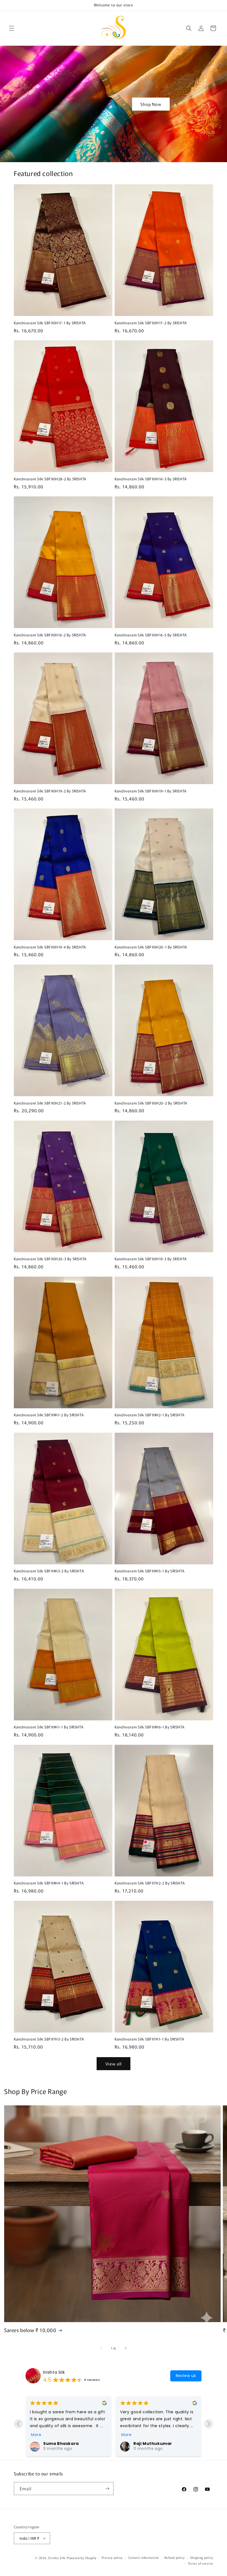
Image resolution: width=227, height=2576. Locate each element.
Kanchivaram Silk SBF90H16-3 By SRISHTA (151, 479)
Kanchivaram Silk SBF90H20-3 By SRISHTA (50, 1259)
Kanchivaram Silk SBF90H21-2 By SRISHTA (50, 1103)
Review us (186, 2376)
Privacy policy (112, 2557)
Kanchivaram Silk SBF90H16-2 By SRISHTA (50, 635)
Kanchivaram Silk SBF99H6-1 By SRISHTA (149, 1727)
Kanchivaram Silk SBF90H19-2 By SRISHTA (50, 791)
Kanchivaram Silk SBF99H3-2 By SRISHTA (49, 1571)
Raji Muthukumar (63, 2444)
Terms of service (201, 2563)
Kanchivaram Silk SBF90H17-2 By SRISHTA (151, 323)
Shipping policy (202, 2557)
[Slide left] (101, 2348)
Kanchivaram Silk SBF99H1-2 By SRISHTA (49, 1415)
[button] (12, 28)
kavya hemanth (151, 2414)
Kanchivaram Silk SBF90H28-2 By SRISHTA (50, 479)
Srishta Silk (54, 2372)
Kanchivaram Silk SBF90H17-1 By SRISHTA (50, 323)
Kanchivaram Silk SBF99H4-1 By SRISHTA (49, 1883)
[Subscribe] (107, 2489)
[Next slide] (209, 2424)
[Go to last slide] (18, 2424)
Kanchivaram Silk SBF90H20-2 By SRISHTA (151, 1103)
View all (114, 2064)
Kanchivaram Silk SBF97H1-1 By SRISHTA (149, 2039)
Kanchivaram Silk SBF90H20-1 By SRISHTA (151, 947)
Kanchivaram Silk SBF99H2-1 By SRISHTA (149, 1415)
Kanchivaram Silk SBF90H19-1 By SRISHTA (151, 791)
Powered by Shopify (82, 2558)
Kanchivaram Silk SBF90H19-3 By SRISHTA (151, 1259)
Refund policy (175, 2557)
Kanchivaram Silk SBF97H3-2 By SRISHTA (49, 2039)
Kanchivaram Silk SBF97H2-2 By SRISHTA (150, 1883)
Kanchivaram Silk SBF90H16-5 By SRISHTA (151, 635)
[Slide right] (126, 2348)
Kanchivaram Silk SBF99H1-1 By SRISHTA (49, 1727)
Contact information (144, 2557)
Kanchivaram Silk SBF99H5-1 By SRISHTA (149, 1571)
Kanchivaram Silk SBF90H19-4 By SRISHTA (50, 947)
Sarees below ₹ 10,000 (30, 2330)
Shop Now (151, 104)
